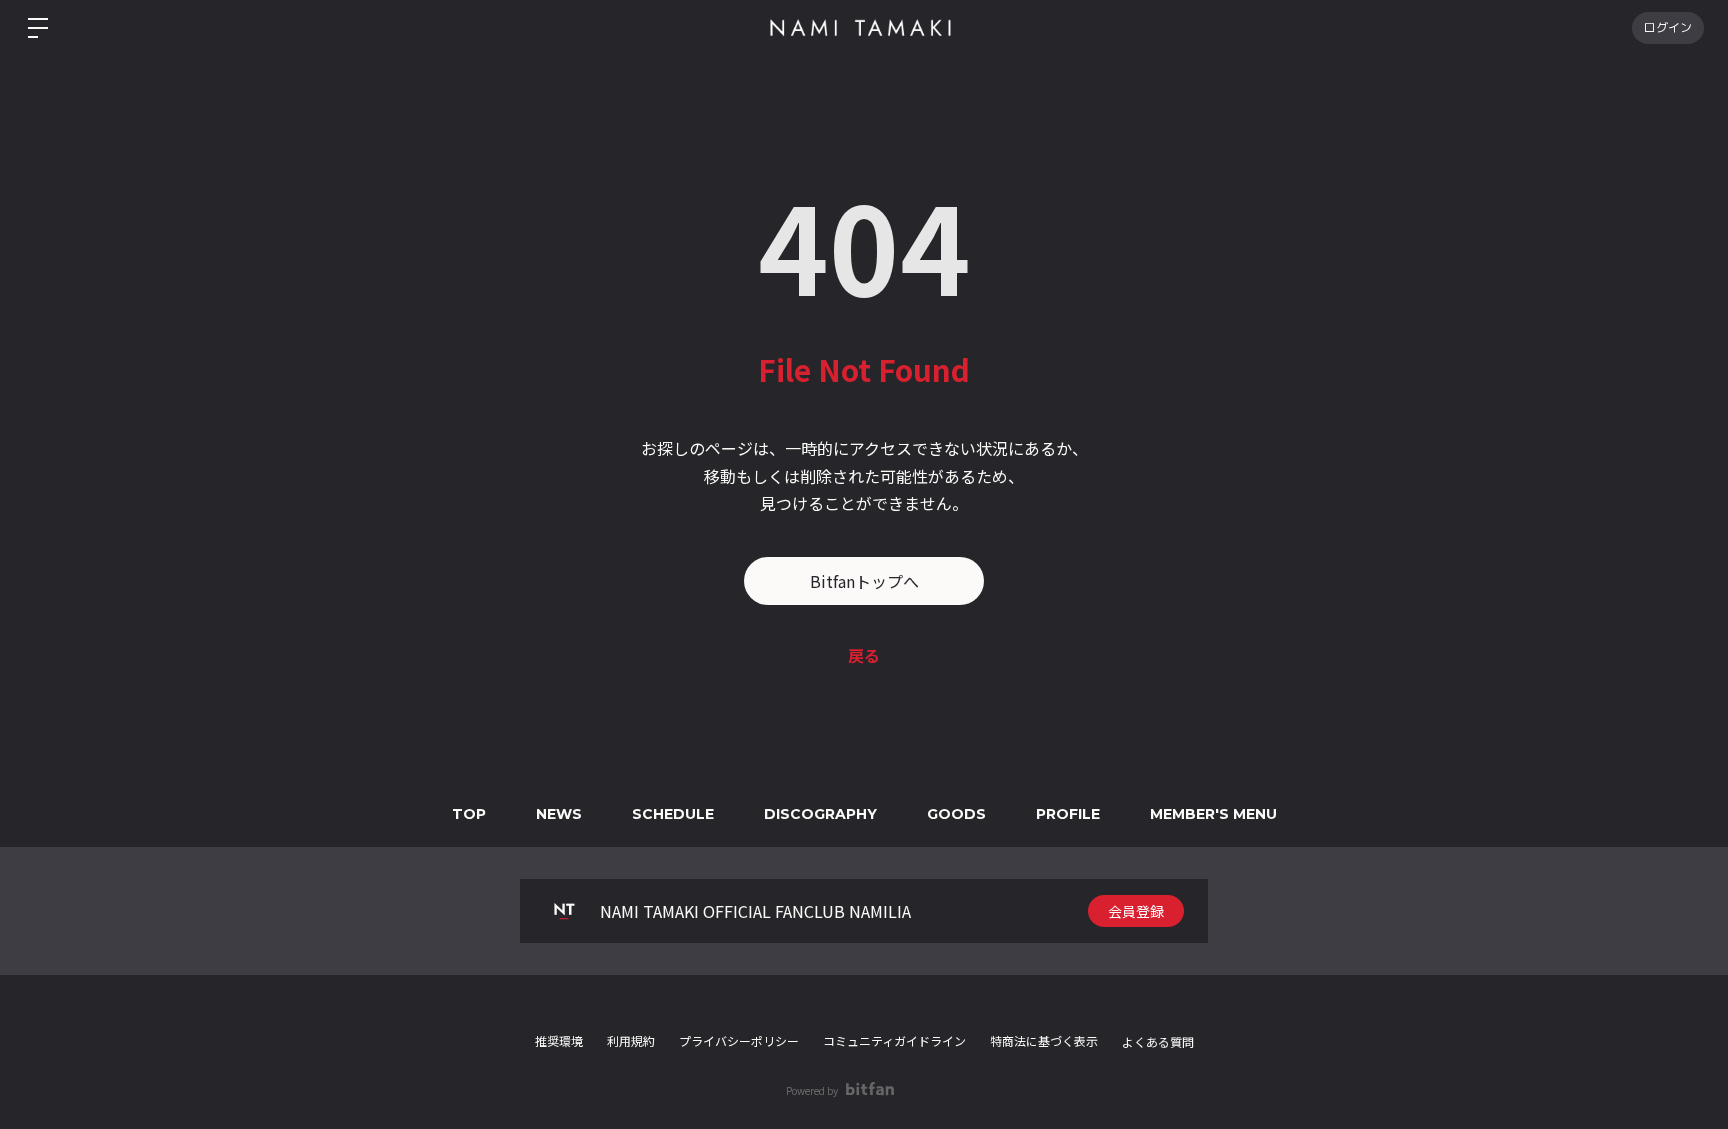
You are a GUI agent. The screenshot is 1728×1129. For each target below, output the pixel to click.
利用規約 (631, 1040)
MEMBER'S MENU (1213, 814)
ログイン (1668, 27)
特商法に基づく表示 (1044, 1040)
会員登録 (1136, 911)
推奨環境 (559, 1040)
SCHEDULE (673, 814)
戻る (864, 655)
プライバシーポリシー (739, 1040)
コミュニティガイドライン (894, 1040)
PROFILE (1068, 814)
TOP (469, 814)
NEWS (559, 814)
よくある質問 (1158, 1042)
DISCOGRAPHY (820, 814)
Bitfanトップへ (864, 581)
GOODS (956, 814)
